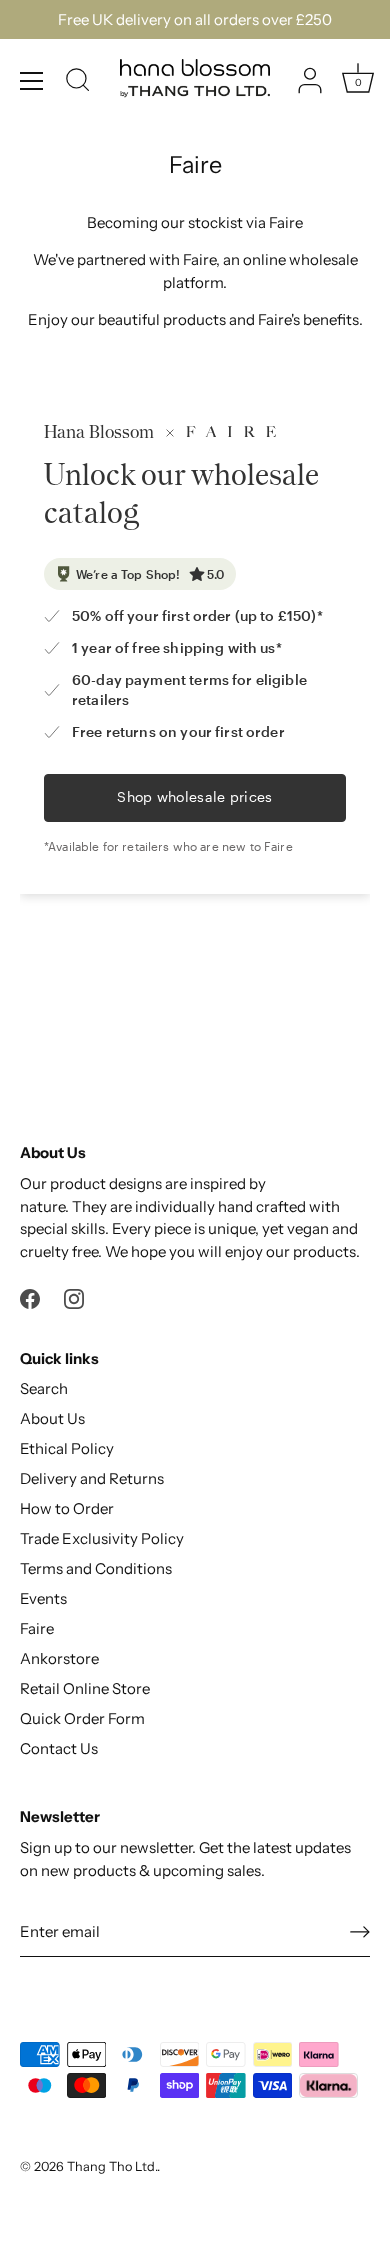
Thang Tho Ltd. (112, 2166)
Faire (37, 1628)
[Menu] (32, 81)
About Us (52, 1418)
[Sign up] (360, 1931)
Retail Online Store (85, 1688)
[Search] (78, 83)
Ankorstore (59, 1658)
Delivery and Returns (92, 1478)
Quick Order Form (82, 1718)
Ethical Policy (67, 1448)
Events (43, 1598)
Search (44, 1388)
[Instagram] (74, 1297)
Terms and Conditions (96, 1568)
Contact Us (59, 1748)
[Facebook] (30, 1297)
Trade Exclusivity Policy (102, 1538)
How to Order (67, 1508)
